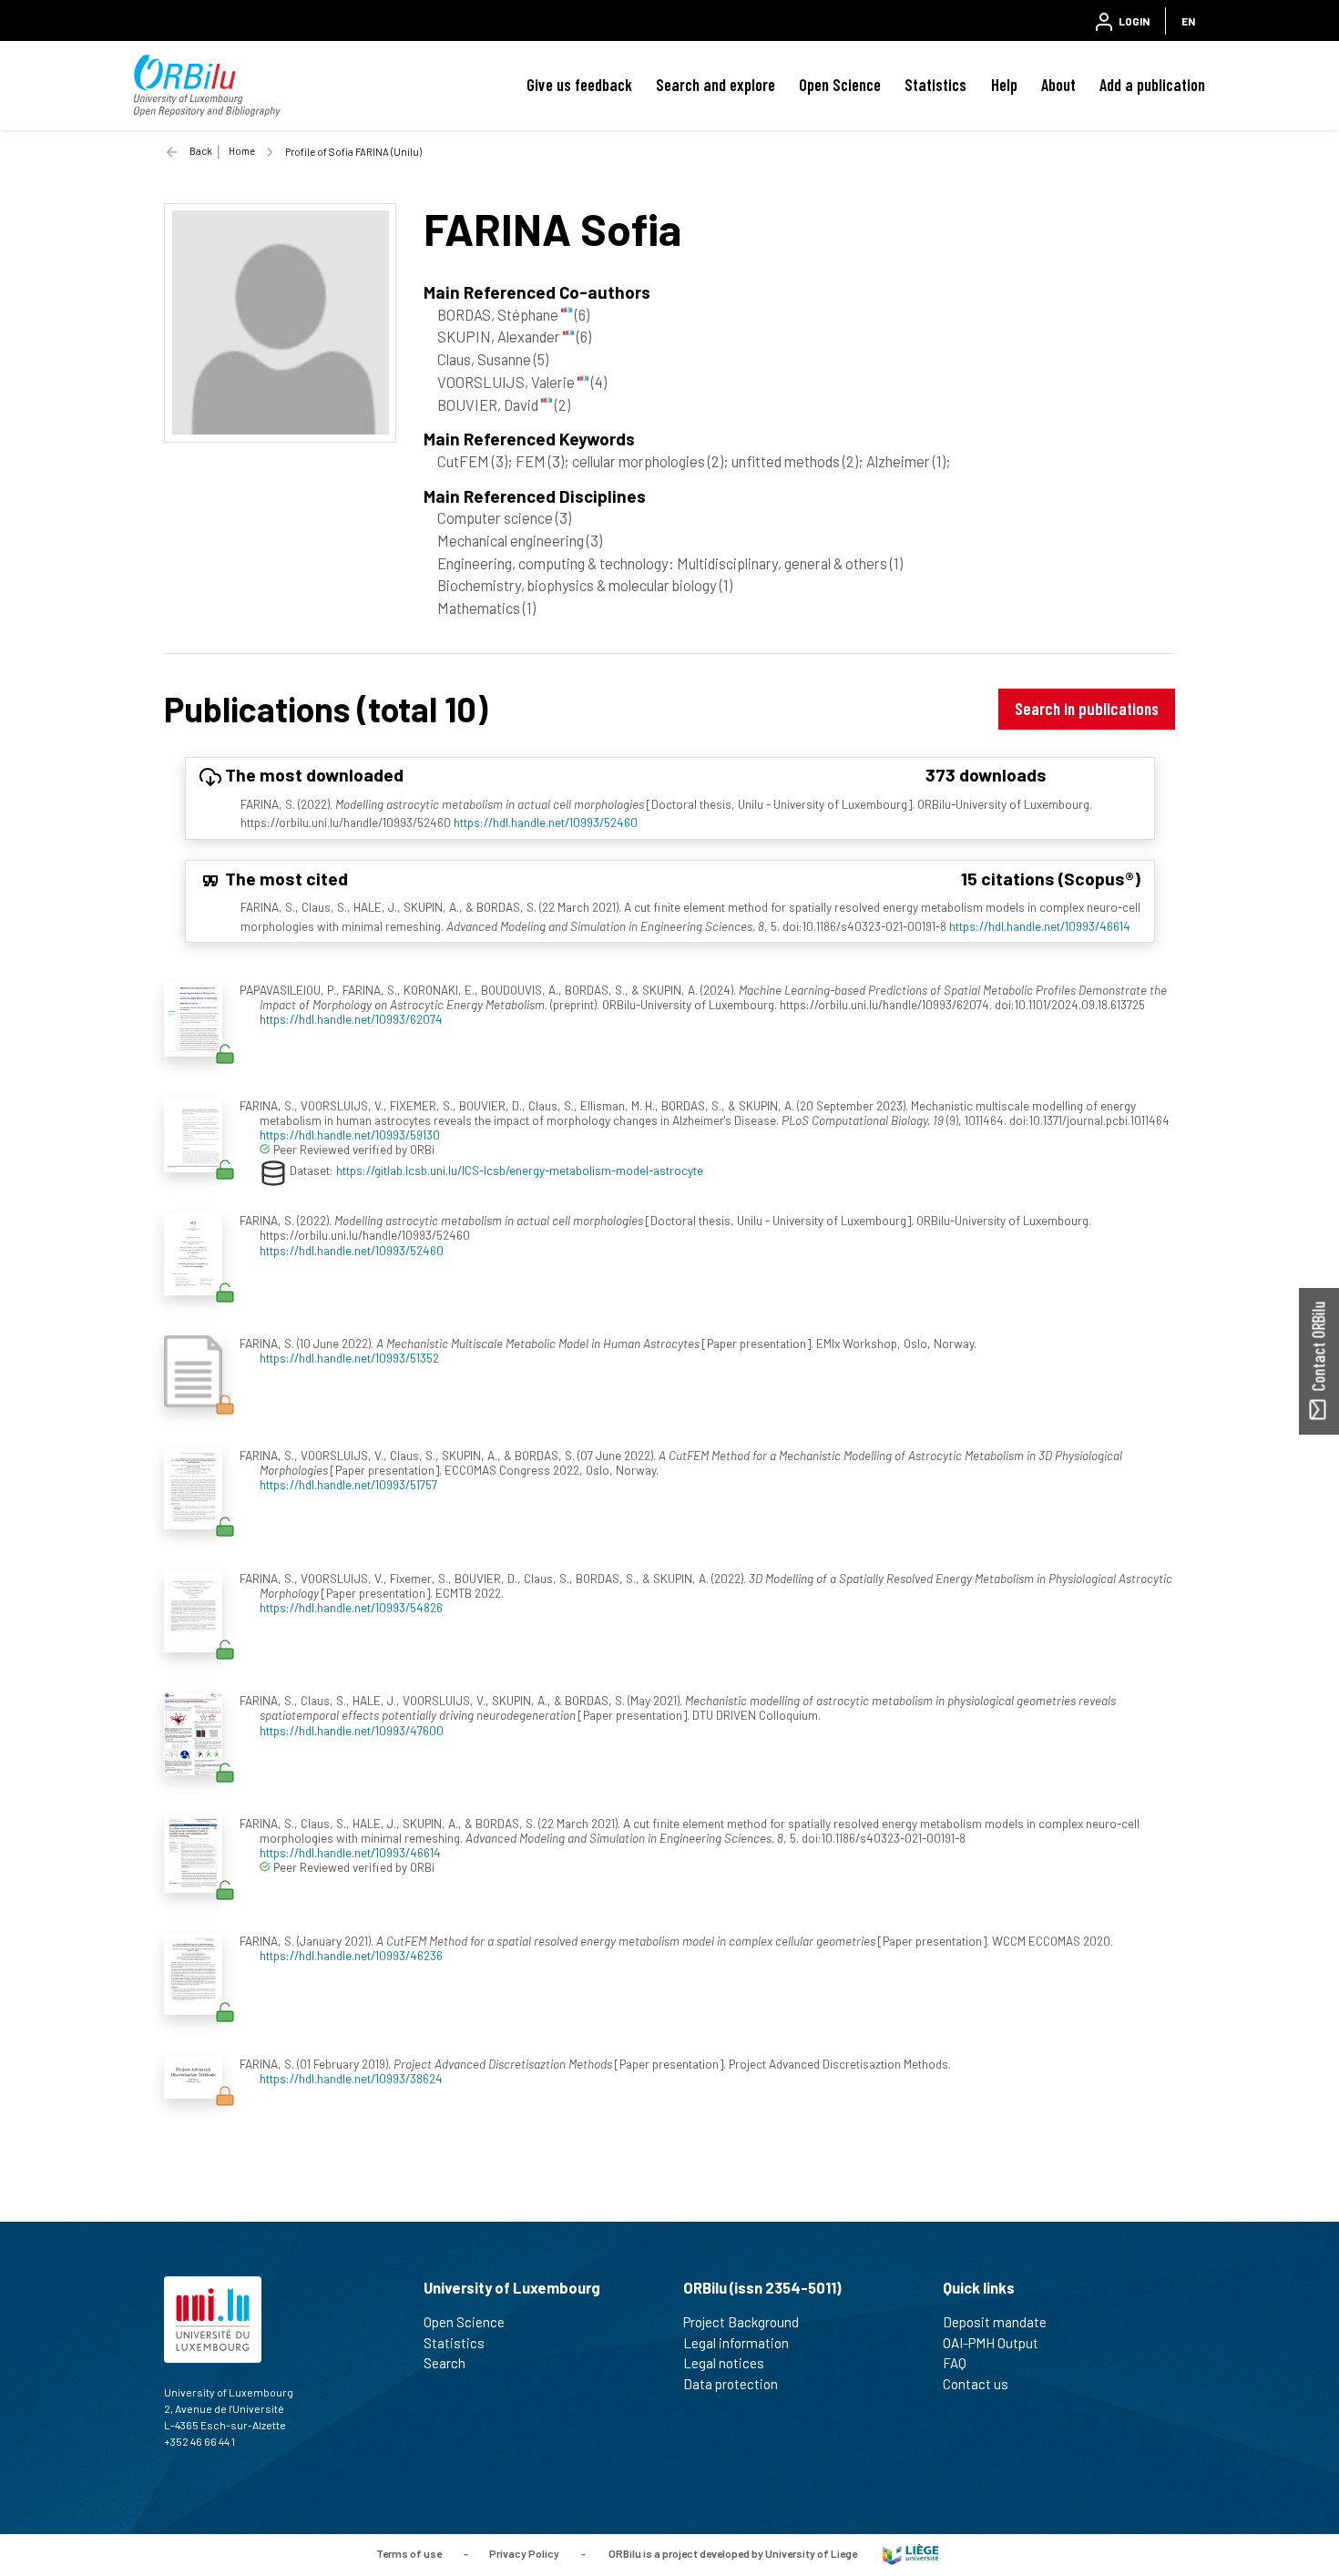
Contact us (976, 2384)
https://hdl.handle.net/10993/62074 (351, 1019)
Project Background (741, 2322)
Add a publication (1152, 85)
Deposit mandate (995, 2322)
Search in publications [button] (1087, 708)
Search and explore (715, 85)
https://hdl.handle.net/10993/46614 (1040, 926)
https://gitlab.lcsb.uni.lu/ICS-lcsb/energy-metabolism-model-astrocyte (520, 1170)
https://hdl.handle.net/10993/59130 (350, 1135)
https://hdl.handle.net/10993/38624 (351, 2078)
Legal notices (724, 2363)
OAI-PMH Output (991, 2343)
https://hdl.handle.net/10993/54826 (351, 1607)
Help (1004, 85)
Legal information (736, 2343)
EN (1188, 21)
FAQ (955, 2363)
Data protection (731, 2384)
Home (242, 151)
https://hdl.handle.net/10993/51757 (348, 1484)
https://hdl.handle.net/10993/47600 (352, 1730)
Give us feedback (579, 85)
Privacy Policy (524, 2553)
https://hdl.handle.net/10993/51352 (349, 1358)
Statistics (935, 85)
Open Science (840, 85)
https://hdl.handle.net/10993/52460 (546, 822)
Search (445, 2363)
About (1058, 85)
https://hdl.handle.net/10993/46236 (351, 1955)
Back (201, 151)
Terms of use (409, 2553)
